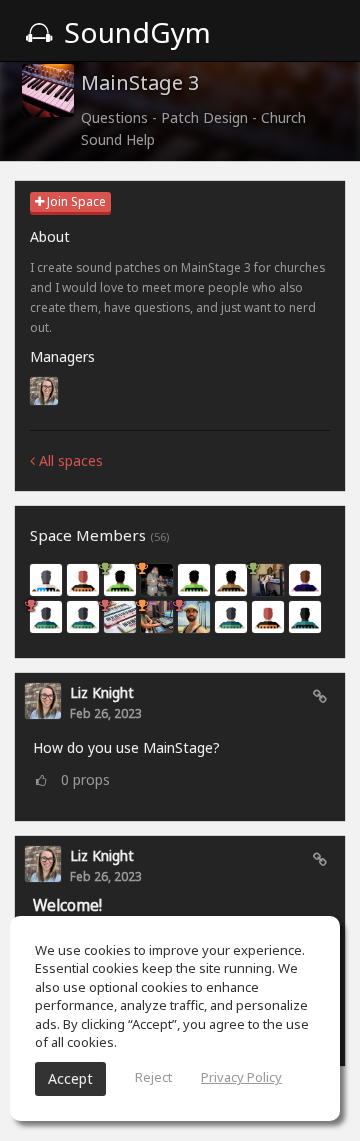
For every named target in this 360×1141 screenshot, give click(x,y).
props (85, 779)
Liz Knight (102, 692)
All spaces (69, 460)
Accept (70, 1078)
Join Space (75, 201)
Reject (153, 1077)
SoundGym (134, 32)
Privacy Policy (241, 1077)
